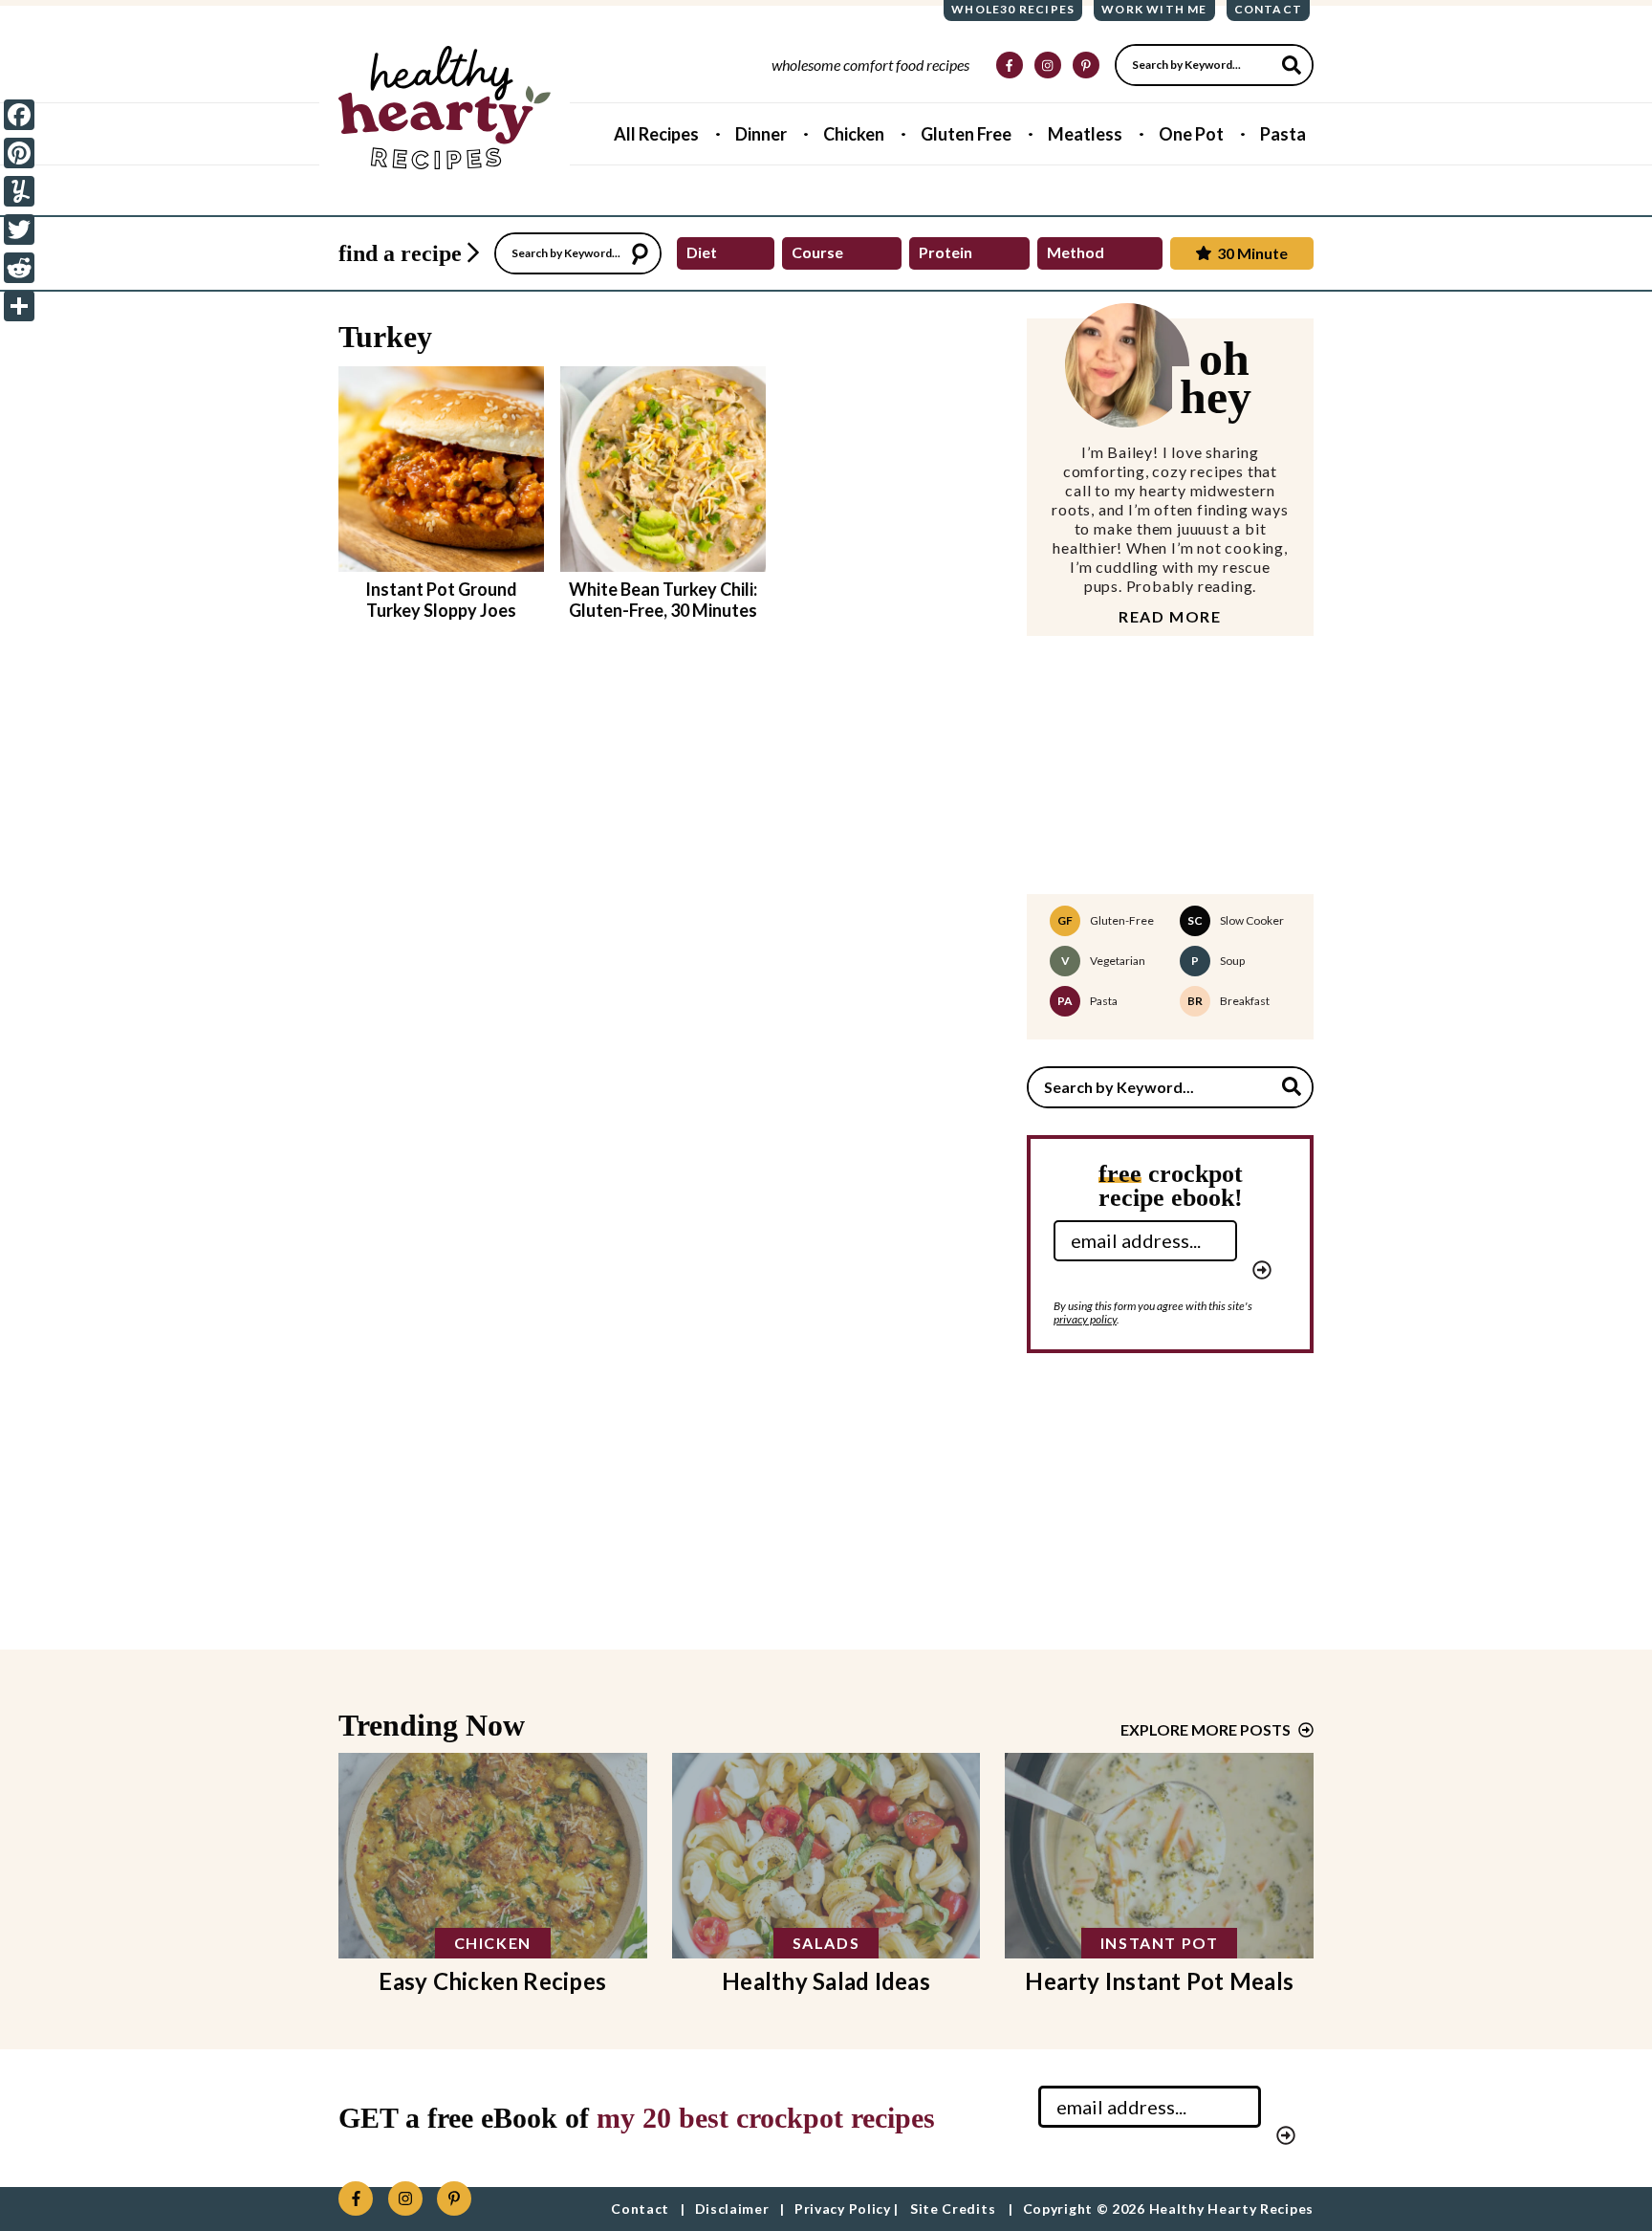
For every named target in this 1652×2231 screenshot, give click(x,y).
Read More (1170, 617)
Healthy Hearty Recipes (445, 108)
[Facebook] (19, 115)
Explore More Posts (1206, 1729)
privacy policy (1085, 1319)
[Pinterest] (19, 153)
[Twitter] (19, 230)
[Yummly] (19, 191)
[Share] (19, 306)
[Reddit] (19, 268)
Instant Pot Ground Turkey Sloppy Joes (441, 600)
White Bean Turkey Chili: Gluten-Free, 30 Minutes (663, 600)
